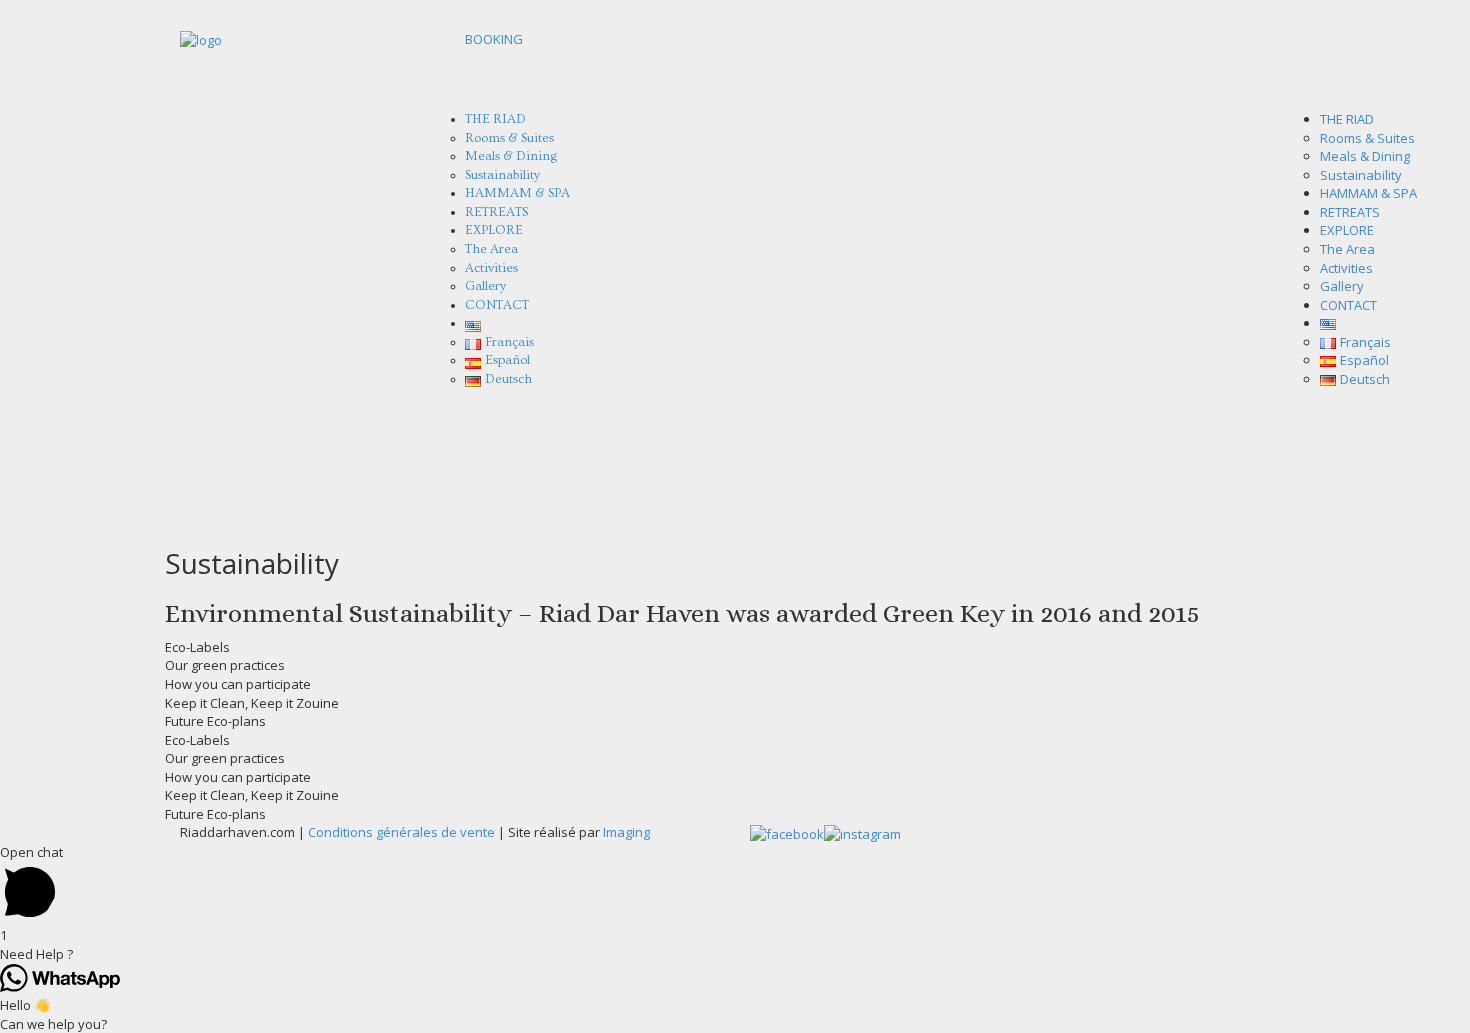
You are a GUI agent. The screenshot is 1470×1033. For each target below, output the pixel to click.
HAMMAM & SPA (1368, 193)
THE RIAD (1347, 119)
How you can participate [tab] (238, 684)
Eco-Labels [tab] (197, 647)
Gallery (1342, 286)
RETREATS (1350, 212)
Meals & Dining (1365, 156)
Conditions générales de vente (401, 832)
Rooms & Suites (1367, 138)
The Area (1347, 249)
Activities (1346, 268)
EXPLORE (1347, 230)
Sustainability (1361, 175)
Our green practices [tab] (225, 665)
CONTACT (497, 305)
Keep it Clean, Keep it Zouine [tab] (252, 703)
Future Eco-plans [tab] (215, 721)
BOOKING (494, 39)
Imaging (626, 832)
